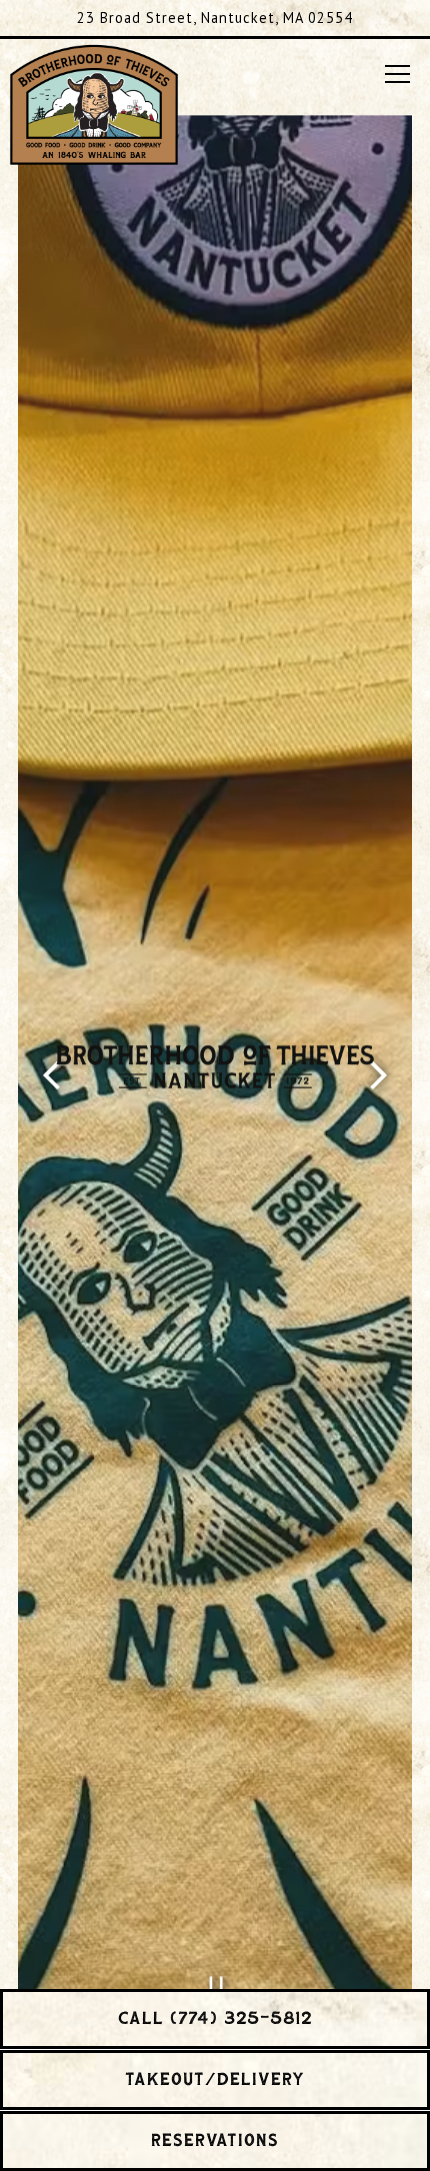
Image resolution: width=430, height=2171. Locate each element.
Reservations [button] (215, 2141)
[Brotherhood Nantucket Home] (94, 102)
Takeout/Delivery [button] (215, 2080)
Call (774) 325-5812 (215, 2019)
